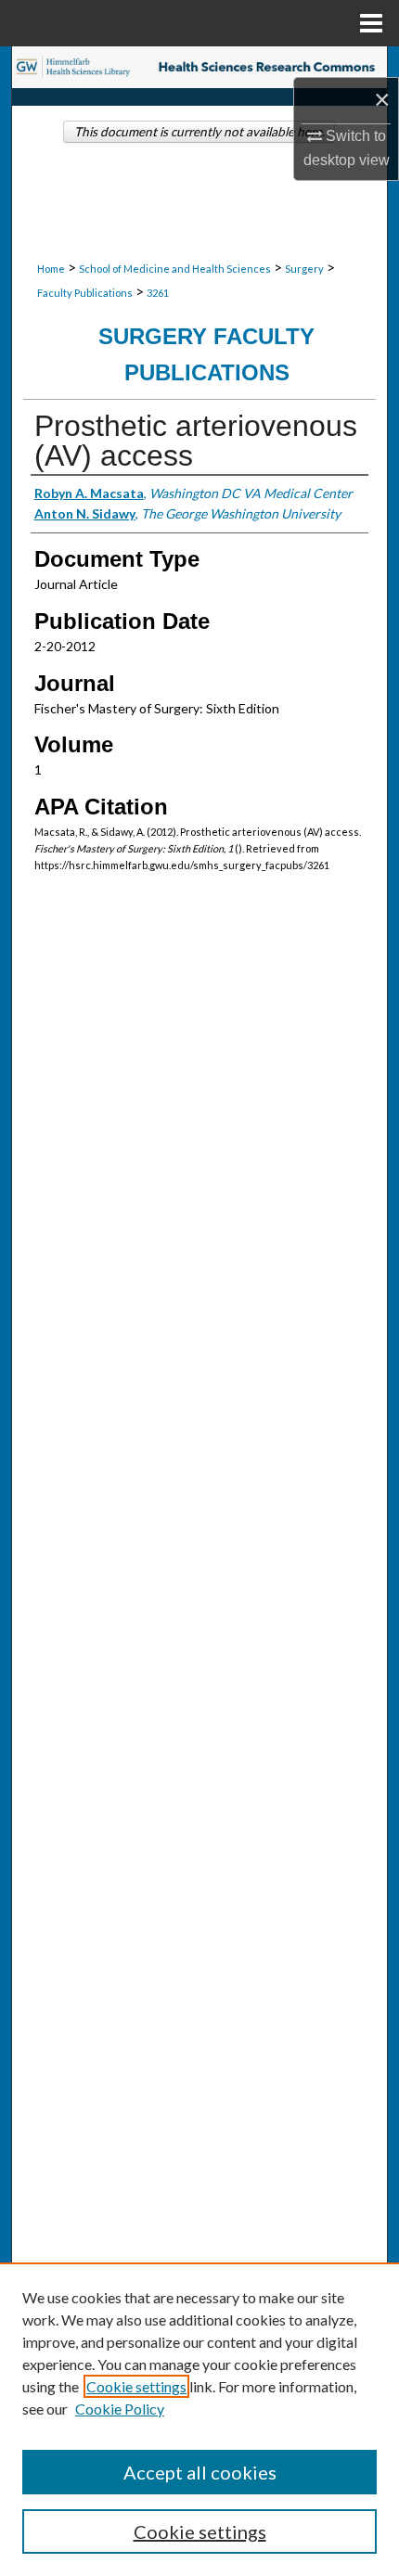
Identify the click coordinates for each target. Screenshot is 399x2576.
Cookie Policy (120, 2409)
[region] (199, 2419)
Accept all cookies (200, 2472)
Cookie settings (136, 2386)
